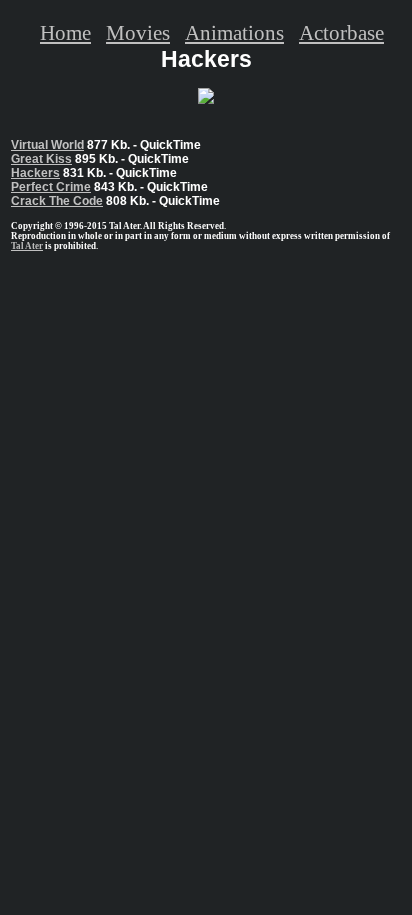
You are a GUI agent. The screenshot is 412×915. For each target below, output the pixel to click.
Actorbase (341, 32)
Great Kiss (41, 159)
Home (65, 32)
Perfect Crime (51, 187)
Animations (234, 32)
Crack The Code (57, 201)
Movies (138, 32)
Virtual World (47, 145)
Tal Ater (27, 246)
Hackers (35, 173)
